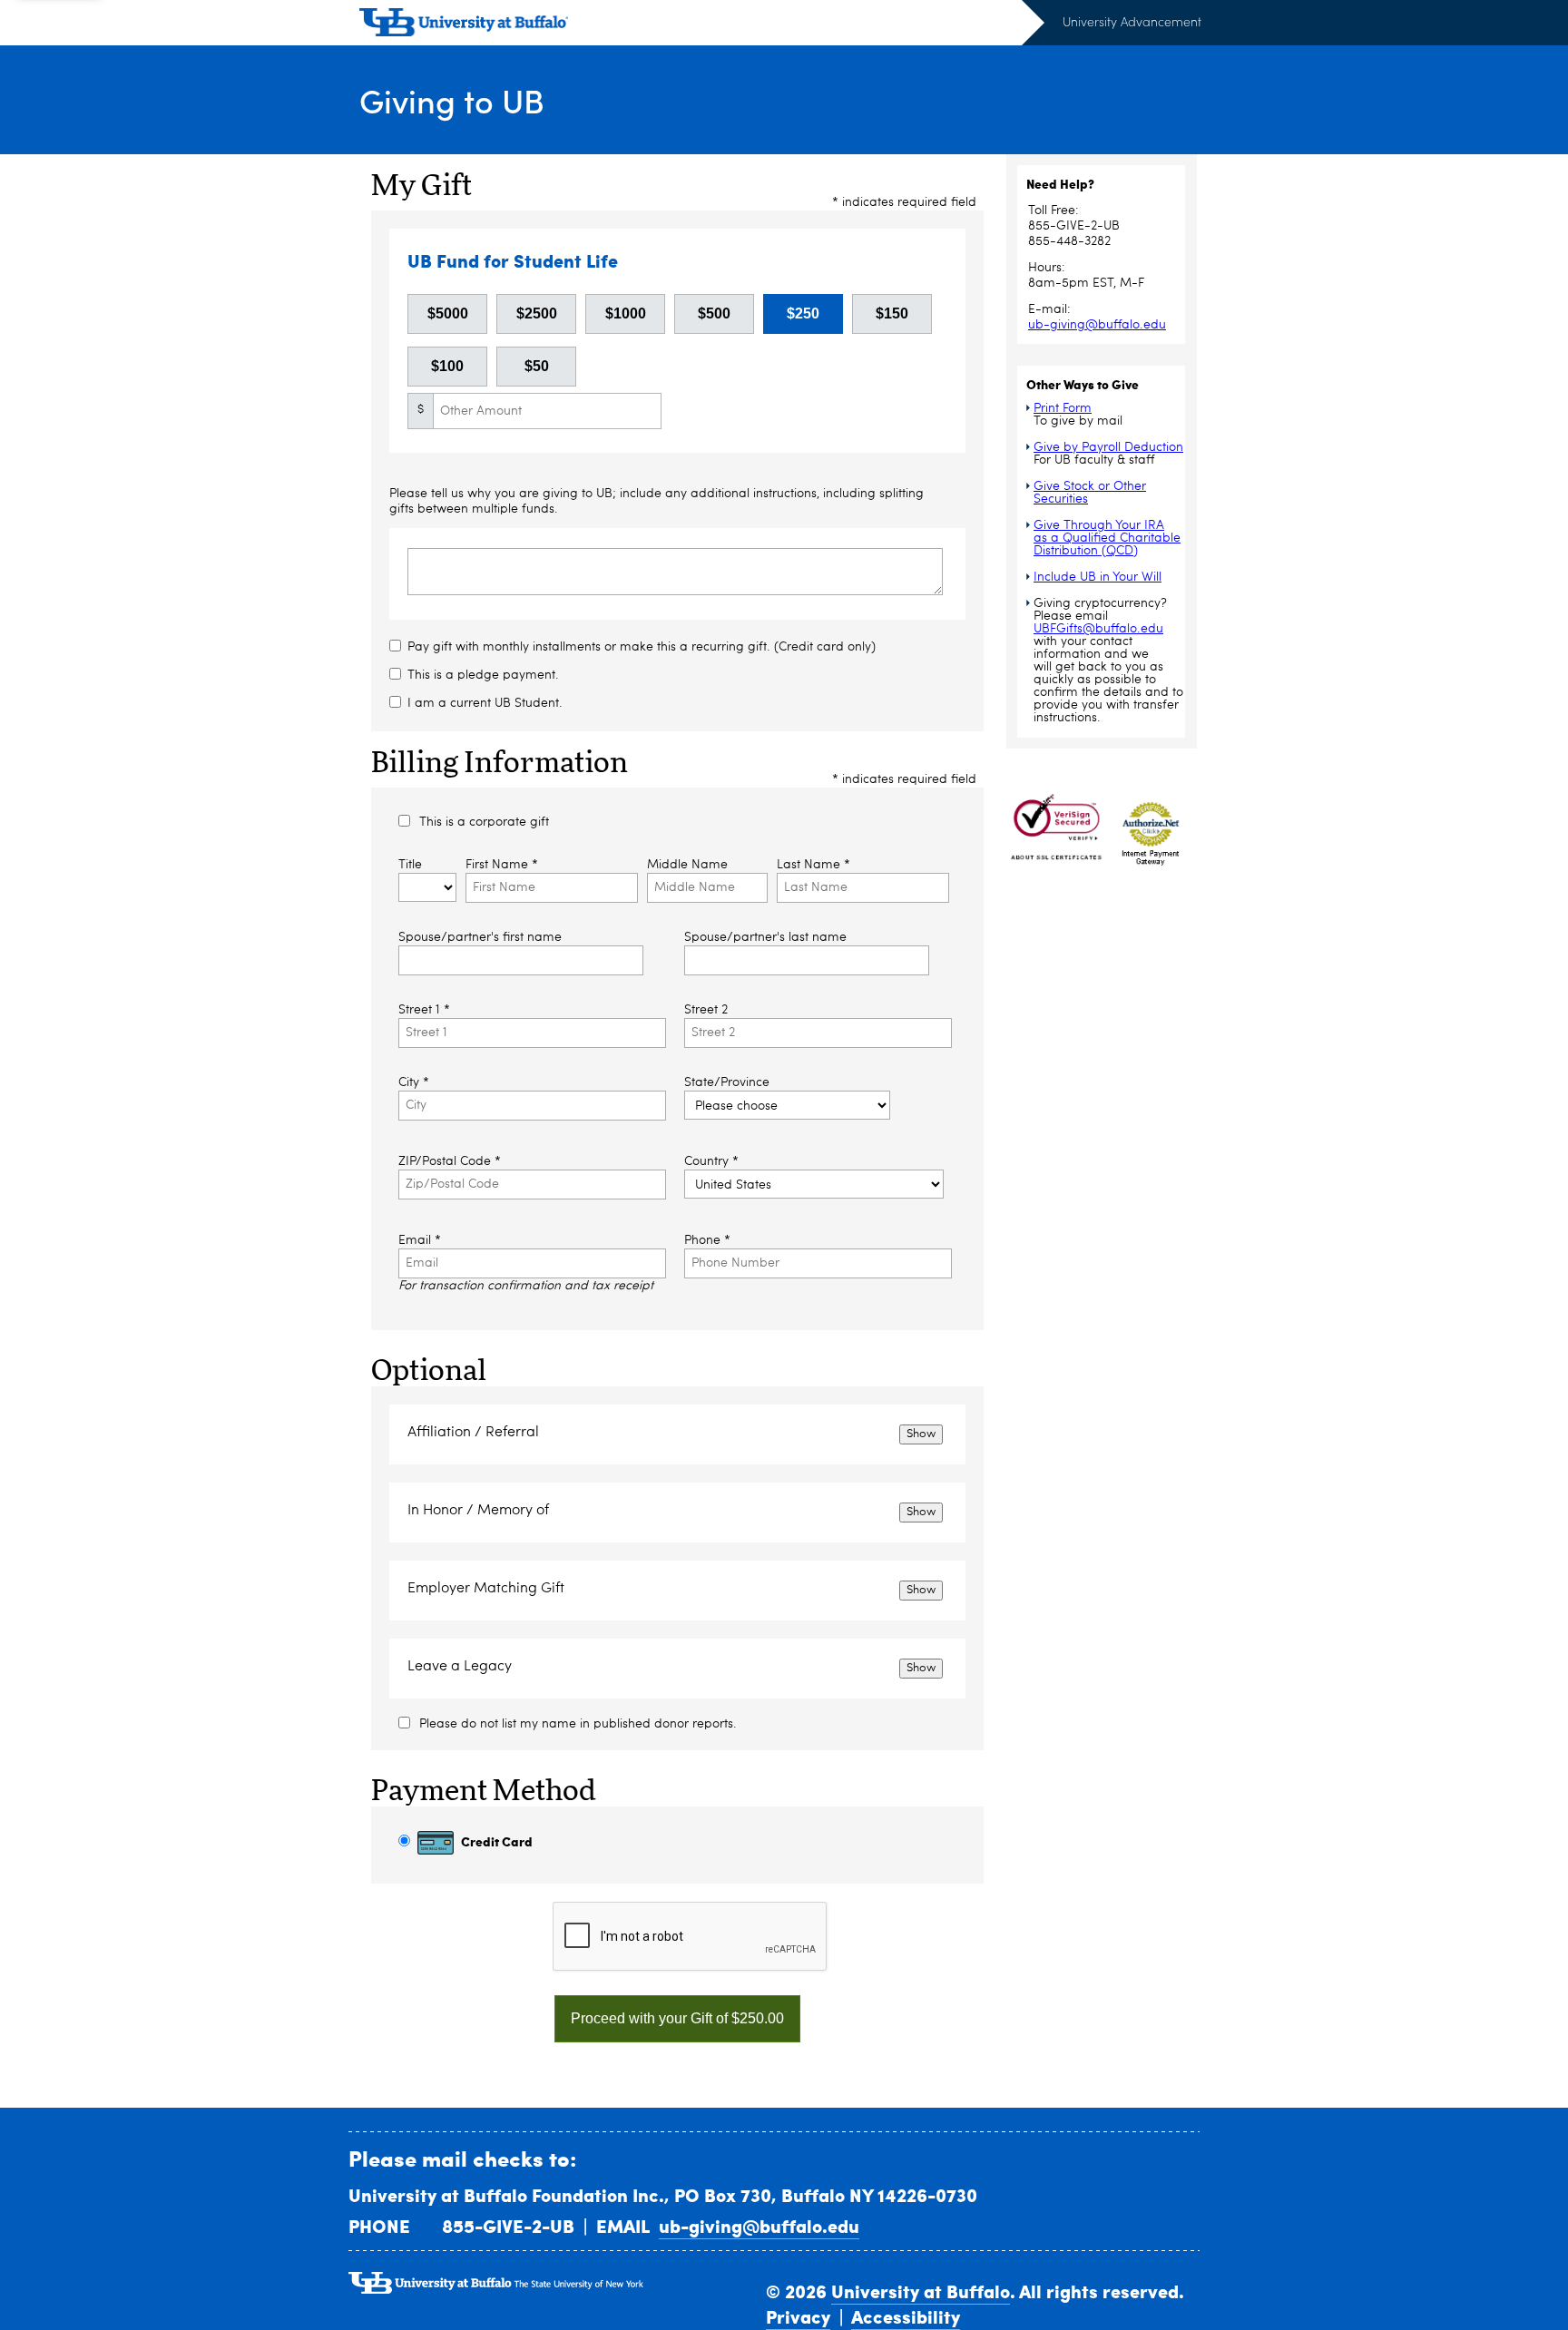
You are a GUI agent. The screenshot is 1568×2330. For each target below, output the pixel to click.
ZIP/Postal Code (450, 1161)
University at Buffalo (921, 2291)
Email (420, 1240)
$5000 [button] (448, 313)
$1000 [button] (626, 313)
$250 (803, 313)
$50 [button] (537, 366)
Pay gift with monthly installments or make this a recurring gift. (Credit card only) (642, 647)
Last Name (813, 865)
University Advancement (1132, 21)
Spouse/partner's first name (480, 937)
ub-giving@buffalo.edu (1097, 325)
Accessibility (906, 2316)
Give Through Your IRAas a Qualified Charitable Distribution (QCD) (1107, 538)
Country (711, 1161)
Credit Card (495, 1841)
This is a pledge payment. (483, 675)
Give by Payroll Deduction (1108, 447)
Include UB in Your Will (1098, 577)
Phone (707, 1240)
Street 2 (706, 1010)
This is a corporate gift (484, 822)
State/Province (727, 1082)
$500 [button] (714, 313)
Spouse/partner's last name (765, 937)
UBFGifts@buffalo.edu (1098, 629)
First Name (502, 865)
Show (921, 1434)
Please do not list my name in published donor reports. (578, 1724)
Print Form (1063, 408)
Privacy (798, 2316)
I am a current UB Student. (485, 703)
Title (410, 865)
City (414, 1082)
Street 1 (424, 1010)
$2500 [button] (537, 313)
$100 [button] (447, 366)
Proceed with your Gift (677, 2018)
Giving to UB (452, 100)
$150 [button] (892, 313)
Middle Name (687, 865)
